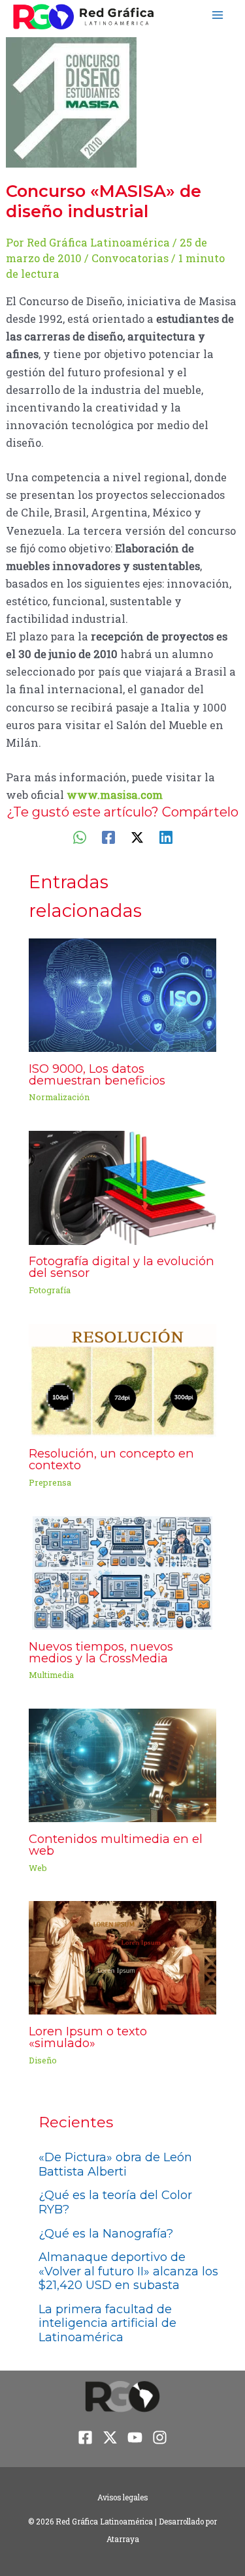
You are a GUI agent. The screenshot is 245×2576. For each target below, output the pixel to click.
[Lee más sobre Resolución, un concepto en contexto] (122, 1379)
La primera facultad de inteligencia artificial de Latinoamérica (107, 2323)
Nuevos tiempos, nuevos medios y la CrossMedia (101, 1652)
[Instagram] (160, 2437)
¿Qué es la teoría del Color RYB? (115, 2202)
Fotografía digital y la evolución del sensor (122, 1267)
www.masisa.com (115, 795)
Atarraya (123, 2539)
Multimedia (51, 1675)
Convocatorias (130, 258)
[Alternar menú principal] (217, 15)
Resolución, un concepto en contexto (111, 1459)
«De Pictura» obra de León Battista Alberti (115, 2164)
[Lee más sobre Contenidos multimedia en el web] (122, 1764)
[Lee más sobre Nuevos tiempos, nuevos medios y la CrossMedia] (122, 1571)
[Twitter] (137, 836)
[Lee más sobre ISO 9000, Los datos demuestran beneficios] (122, 994)
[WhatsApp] (80, 836)
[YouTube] (135, 2437)
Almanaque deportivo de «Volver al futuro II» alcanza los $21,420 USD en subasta (128, 2271)
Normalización (59, 1097)
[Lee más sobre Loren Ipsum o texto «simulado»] (122, 1957)
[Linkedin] (166, 836)
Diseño (43, 2060)
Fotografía (50, 1290)
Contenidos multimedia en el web (116, 1845)
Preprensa (50, 1482)
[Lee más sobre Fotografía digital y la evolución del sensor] (122, 1187)
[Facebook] (108, 836)
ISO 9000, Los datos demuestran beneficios (97, 1074)
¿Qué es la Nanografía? (106, 2234)
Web (38, 1868)
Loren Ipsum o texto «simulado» (88, 2037)
